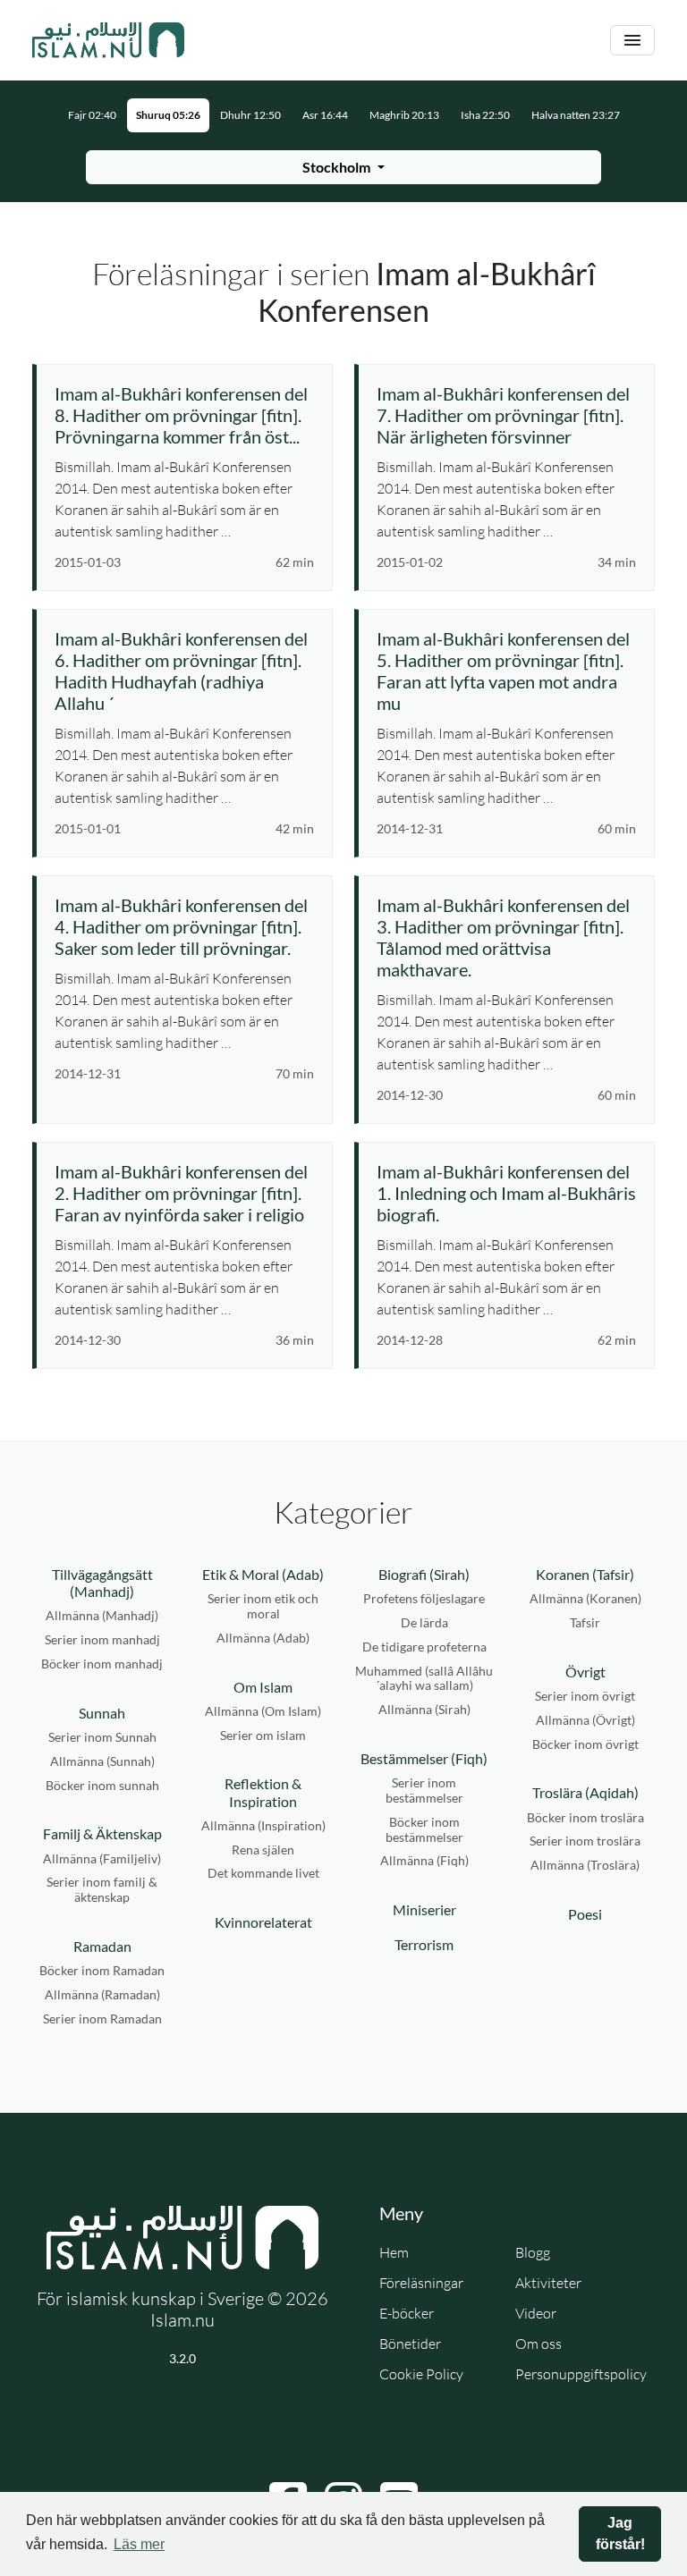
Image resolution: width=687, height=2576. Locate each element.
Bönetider (410, 2344)
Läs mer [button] (139, 2544)
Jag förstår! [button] (620, 2534)
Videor (536, 2313)
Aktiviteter (548, 2283)
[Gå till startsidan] (108, 40)
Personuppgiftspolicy (581, 2374)
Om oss (539, 2344)
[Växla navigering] (632, 41)
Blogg (533, 2252)
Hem (394, 2252)
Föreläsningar (421, 2283)
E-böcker (407, 2313)
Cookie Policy (421, 2374)
